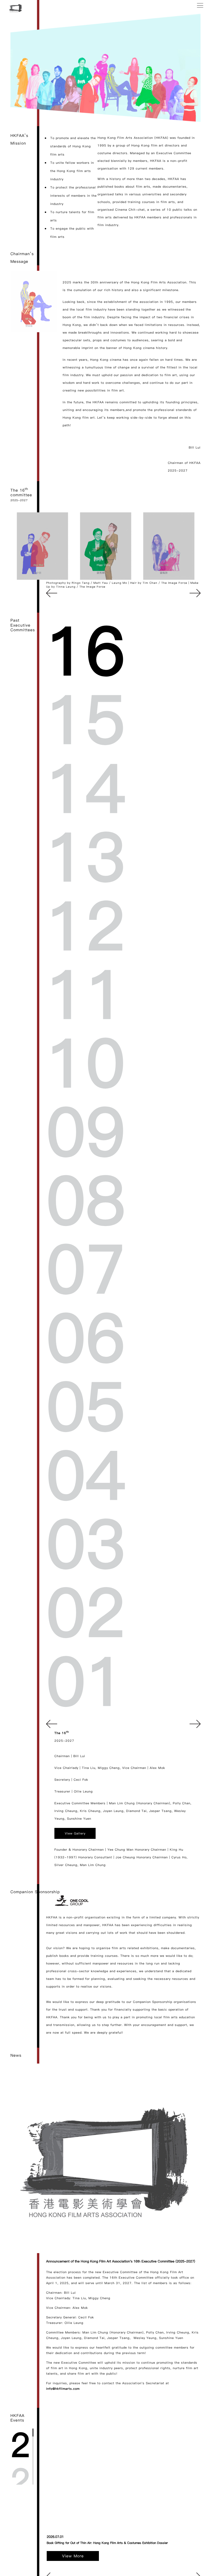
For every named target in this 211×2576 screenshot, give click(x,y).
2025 (20, 2482)
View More (73, 2556)
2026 (20, 2446)
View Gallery (75, 1833)
